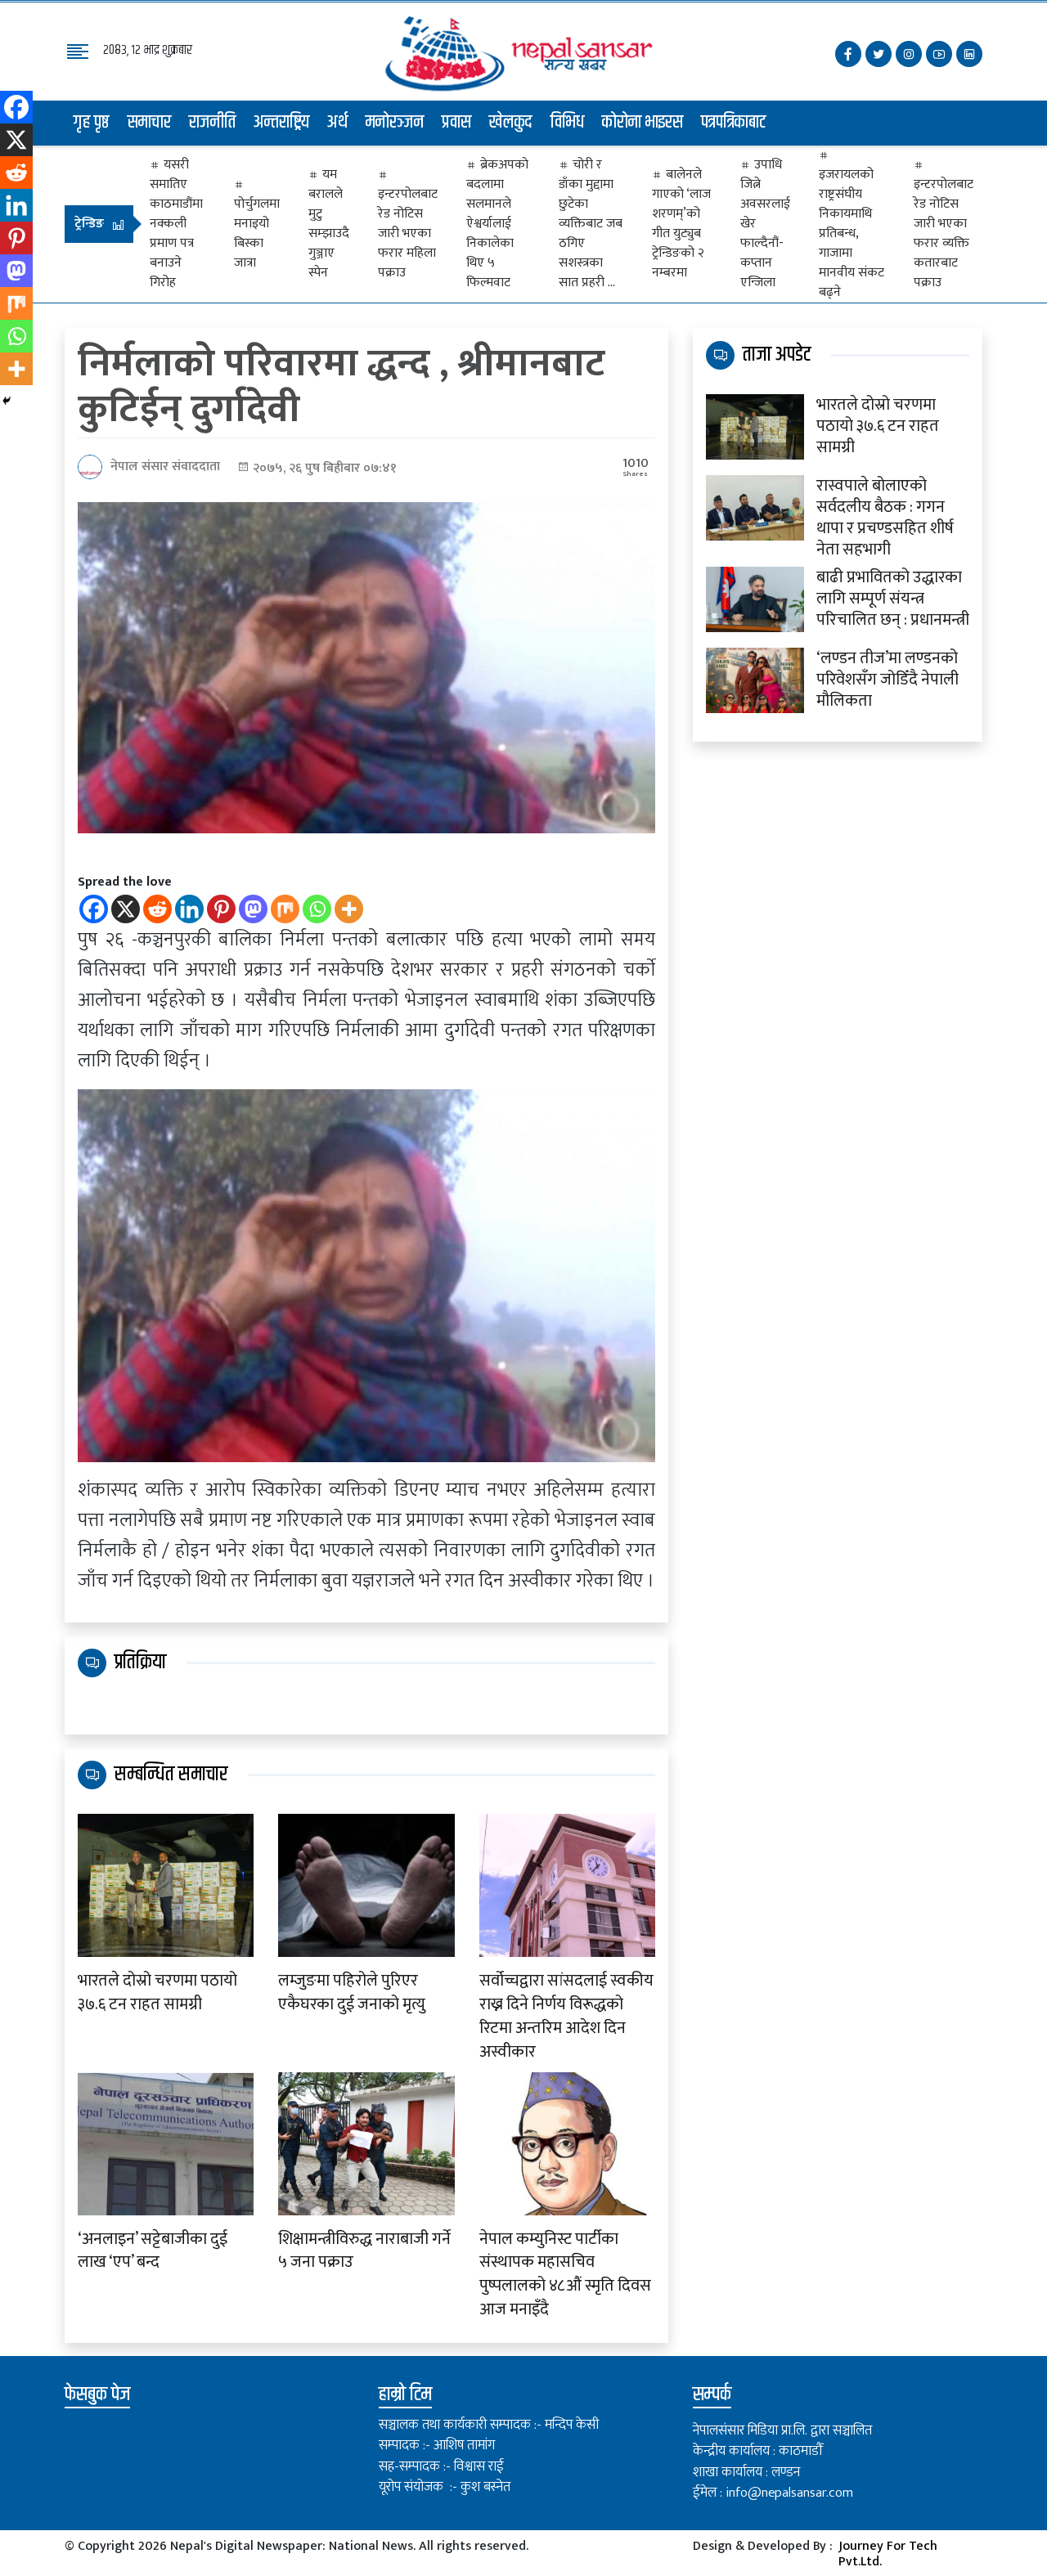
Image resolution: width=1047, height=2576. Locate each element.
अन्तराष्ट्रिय (281, 123)
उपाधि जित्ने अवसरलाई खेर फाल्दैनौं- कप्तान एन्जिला (765, 224)
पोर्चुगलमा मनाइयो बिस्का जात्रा (257, 233)
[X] (126, 909)
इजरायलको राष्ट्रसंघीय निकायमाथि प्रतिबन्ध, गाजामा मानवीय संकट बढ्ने (852, 233)
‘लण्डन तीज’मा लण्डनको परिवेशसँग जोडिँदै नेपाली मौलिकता (887, 680)
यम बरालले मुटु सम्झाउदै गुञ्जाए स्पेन (329, 224)
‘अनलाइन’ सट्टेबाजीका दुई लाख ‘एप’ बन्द (153, 2251)
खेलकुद (511, 123)
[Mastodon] (253, 909)
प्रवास (456, 123)
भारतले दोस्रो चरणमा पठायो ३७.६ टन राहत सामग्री (157, 1993)
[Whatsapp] (317, 909)
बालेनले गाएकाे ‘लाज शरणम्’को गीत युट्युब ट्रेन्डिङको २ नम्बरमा (681, 224)
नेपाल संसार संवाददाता (165, 467)
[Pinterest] (221, 909)
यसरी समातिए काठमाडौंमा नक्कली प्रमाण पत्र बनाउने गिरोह (176, 224)
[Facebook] (94, 909)
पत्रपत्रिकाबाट (734, 123)
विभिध (567, 123)
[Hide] (7, 401)
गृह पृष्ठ (92, 123)
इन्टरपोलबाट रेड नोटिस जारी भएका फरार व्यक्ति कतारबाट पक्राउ (944, 233)
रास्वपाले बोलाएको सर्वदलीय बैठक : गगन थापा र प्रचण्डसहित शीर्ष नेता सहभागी (885, 518)
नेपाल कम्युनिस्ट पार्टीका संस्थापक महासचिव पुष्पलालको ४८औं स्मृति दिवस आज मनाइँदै (565, 2275)
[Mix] (285, 909)
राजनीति (212, 123)
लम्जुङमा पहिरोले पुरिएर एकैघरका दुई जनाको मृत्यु (352, 1993)
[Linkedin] (189, 909)
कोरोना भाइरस (643, 123)
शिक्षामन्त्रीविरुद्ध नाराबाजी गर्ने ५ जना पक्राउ (364, 2251)
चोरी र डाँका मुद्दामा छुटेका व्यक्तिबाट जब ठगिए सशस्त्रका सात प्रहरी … (591, 224)
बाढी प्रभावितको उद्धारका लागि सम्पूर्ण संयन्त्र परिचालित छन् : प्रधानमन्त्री (893, 599)
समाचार (149, 123)
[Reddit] (157, 909)
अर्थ (337, 123)
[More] (349, 909)
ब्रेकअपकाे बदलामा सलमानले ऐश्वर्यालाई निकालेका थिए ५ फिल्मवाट (497, 224)
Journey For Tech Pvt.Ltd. (888, 2554)
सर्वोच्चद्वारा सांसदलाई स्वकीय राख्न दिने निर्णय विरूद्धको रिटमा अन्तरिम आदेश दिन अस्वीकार (566, 2016)
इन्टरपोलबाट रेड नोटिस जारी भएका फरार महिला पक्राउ (408, 233)
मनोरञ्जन (395, 123)
